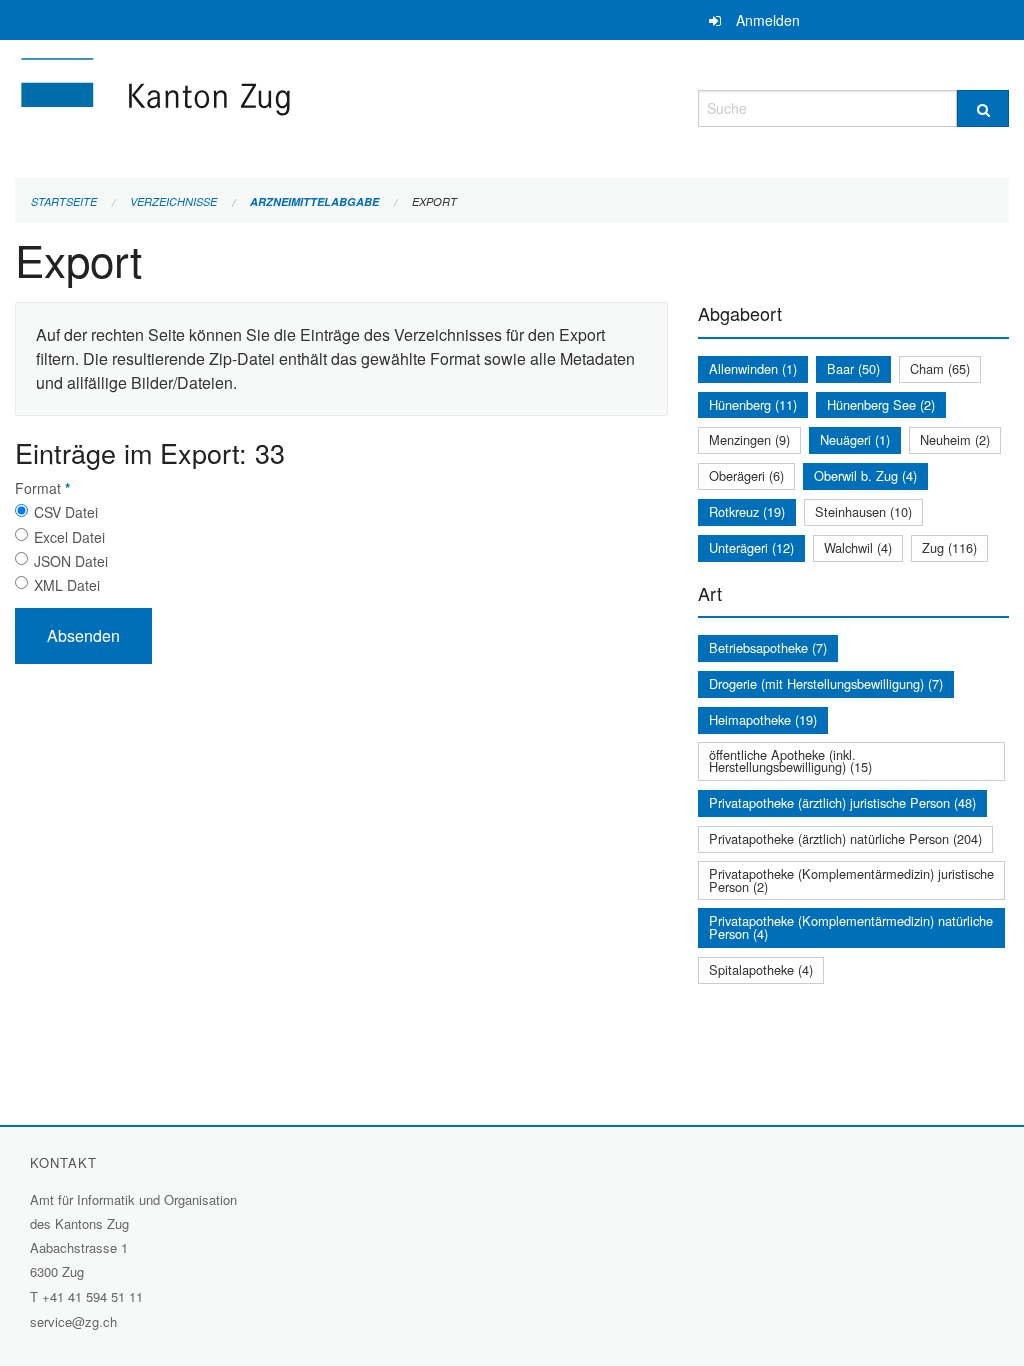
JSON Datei (71, 561)
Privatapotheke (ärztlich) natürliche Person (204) (845, 838)
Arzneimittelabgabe (314, 201)
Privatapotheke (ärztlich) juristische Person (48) (842, 802)
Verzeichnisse (173, 201)
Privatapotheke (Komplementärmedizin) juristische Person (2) (851, 880)
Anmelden (768, 20)
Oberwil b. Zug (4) (865, 475)
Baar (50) (853, 368)
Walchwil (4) (858, 547)
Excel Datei (69, 537)
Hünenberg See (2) (881, 404)
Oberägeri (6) (746, 475)
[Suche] (983, 108)
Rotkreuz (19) (747, 511)
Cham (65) (940, 368)
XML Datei (67, 585)
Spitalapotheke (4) (761, 969)
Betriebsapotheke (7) (768, 647)
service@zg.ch (73, 1321)
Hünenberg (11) (753, 404)
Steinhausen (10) (863, 511)
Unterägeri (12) (751, 547)
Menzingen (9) (749, 439)
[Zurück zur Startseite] (275, 105)
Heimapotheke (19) (763, 719)
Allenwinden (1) (753, 368)
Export (434, 201)
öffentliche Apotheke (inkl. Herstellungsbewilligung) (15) (790, 761)
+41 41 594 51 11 (92, 1296)
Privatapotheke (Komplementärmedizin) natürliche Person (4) (851, 927)
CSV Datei (66, 512)
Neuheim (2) (955, 439)
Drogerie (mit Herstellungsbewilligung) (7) (826, 683)
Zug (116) (949, 547)
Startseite (64, 201)
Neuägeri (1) (855, 439)
